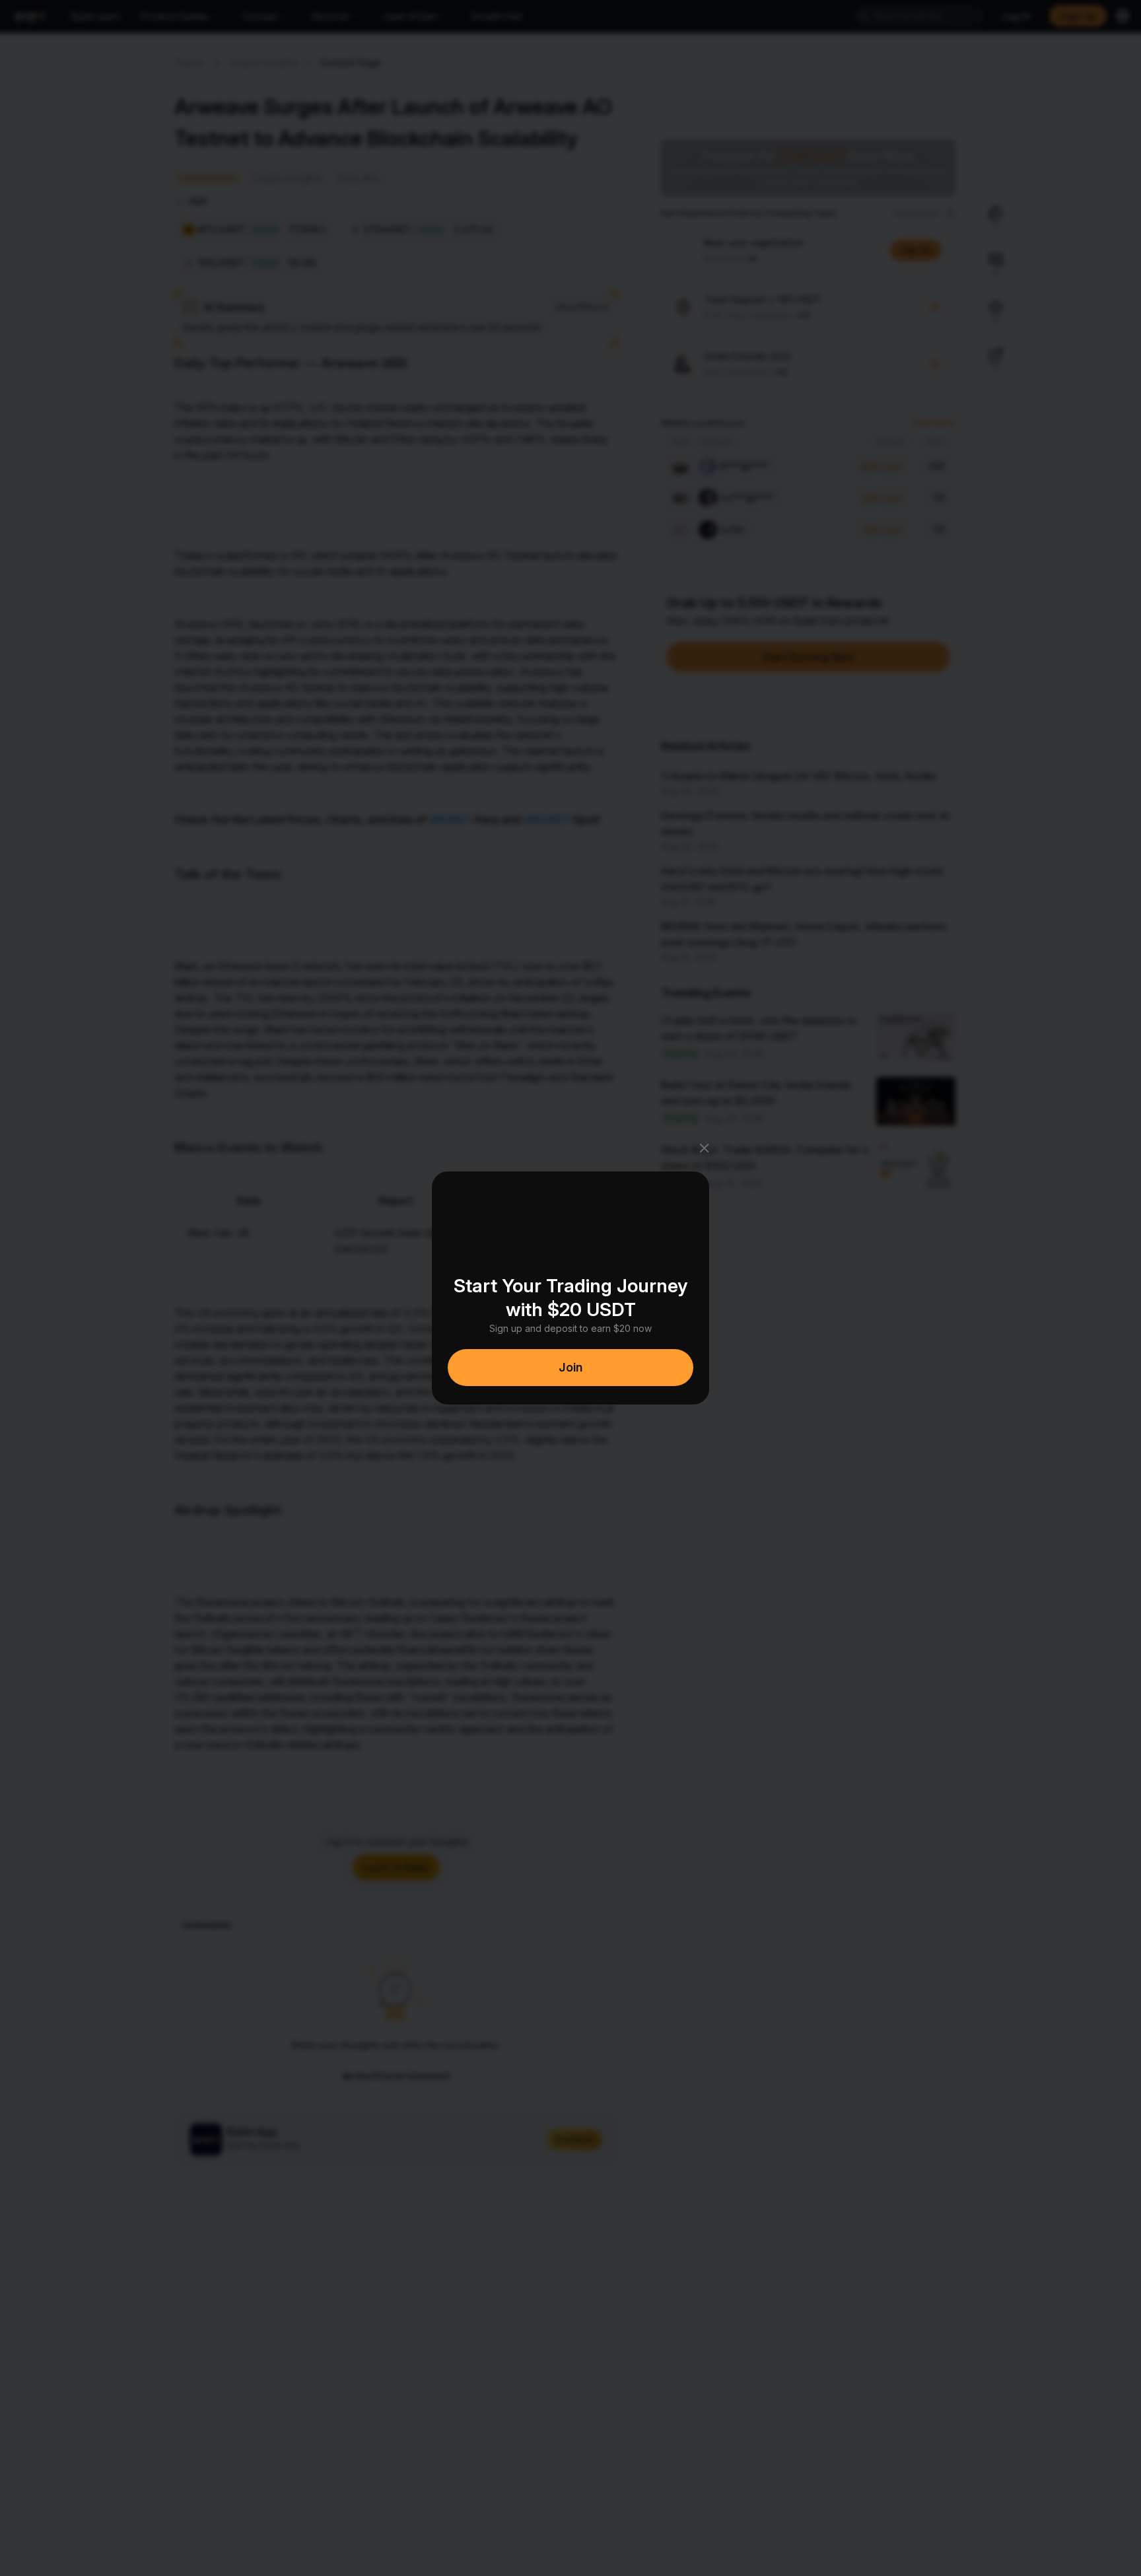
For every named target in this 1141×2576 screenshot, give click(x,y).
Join (570, 1367)
